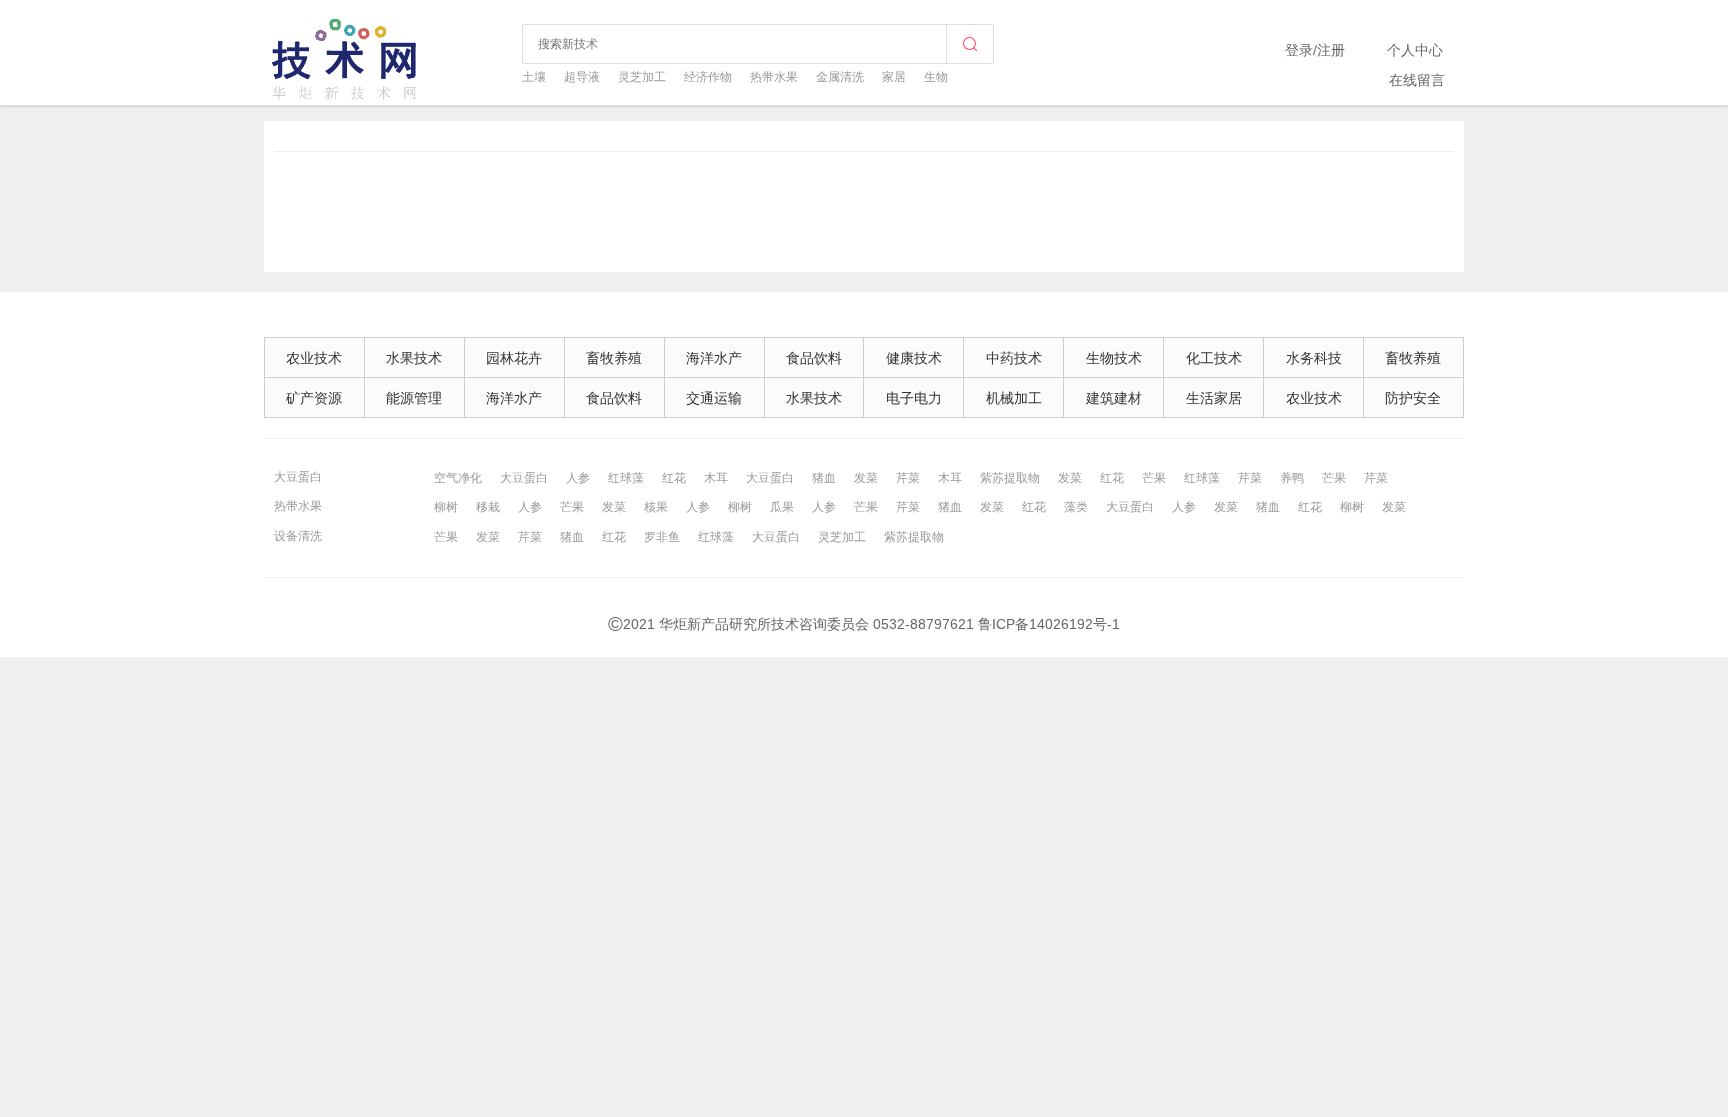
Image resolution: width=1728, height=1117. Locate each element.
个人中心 (1415, 50)
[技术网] (346, 97)
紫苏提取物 (1010, 478)
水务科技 (1314, 358)
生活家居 (1214, 398)
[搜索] (970, 44)
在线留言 (1417, 80)
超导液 (582, 77)
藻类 (1076, 507)
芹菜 (908, 478)
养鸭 (1292, 478)
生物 (936, 77)
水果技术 (414, 358)
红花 (674, 478)
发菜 (866, 478)
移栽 (488, 507)
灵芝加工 (642, 77)
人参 (578, 478)
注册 (1331, 50)
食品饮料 (814, 358)
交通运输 (714, 398)
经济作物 (708, 77)
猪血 (824, 478)
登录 (1299, 50)
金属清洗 (840, 77)
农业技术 (314, 358)
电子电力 (914, 398)
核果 (656, 507)
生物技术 (1114, 358)
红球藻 (626, 478)
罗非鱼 (662, 537)
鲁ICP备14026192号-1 (1049, 624)
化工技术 (1214, 358)
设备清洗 (298, 536)
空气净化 (458, 478)
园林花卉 (514, 358)
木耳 (716, 478)
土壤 (534, 77)
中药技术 (1014, 358)
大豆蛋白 (298, 477)
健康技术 (914, 358)
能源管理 (414, 398)
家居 (894, 77)
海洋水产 (714, 358)
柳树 (446, 507)
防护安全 (1413, 398)
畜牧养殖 (614, 358)
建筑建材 (1114, 398)
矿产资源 (314, 398)
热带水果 (774, 77)
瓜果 (782, 507)
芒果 (1154, 478)
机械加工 (1014, 398)
